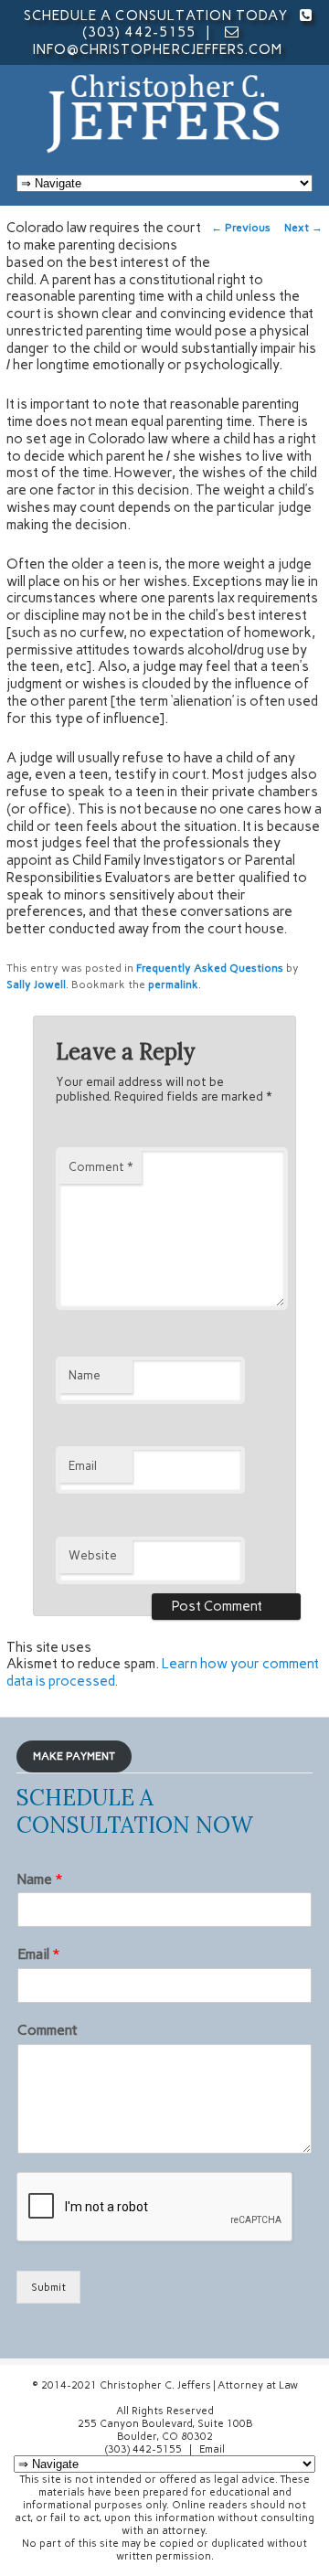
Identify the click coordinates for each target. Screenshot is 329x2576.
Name (85, 1375)
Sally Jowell (36, 985)
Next (303, 228)
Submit (48, 2287)
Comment (101, 1167)
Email (83, 1466)
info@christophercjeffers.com (158, 49)
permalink (173, 985)
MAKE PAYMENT (74, 1756)
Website (93, 1555)
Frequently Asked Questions (210, 968)
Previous (241, 228)
